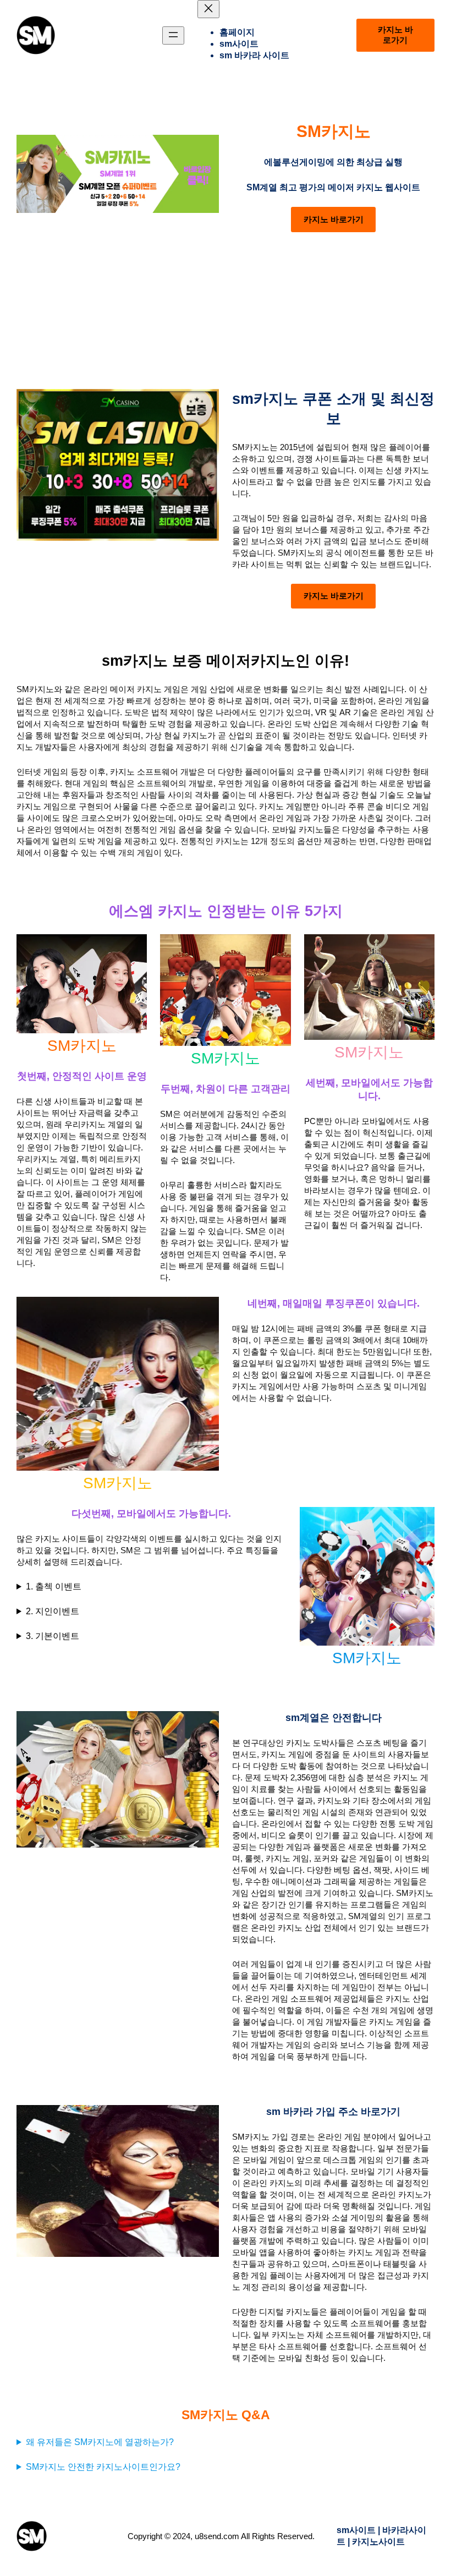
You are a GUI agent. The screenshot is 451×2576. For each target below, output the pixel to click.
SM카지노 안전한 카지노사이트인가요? (103, 2467)
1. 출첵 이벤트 (54, 1586)
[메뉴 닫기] (208, 9)
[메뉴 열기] (173, 35)
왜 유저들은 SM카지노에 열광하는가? (100, 2442)
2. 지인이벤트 (53, 1611)
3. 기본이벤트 (53, 1636)
